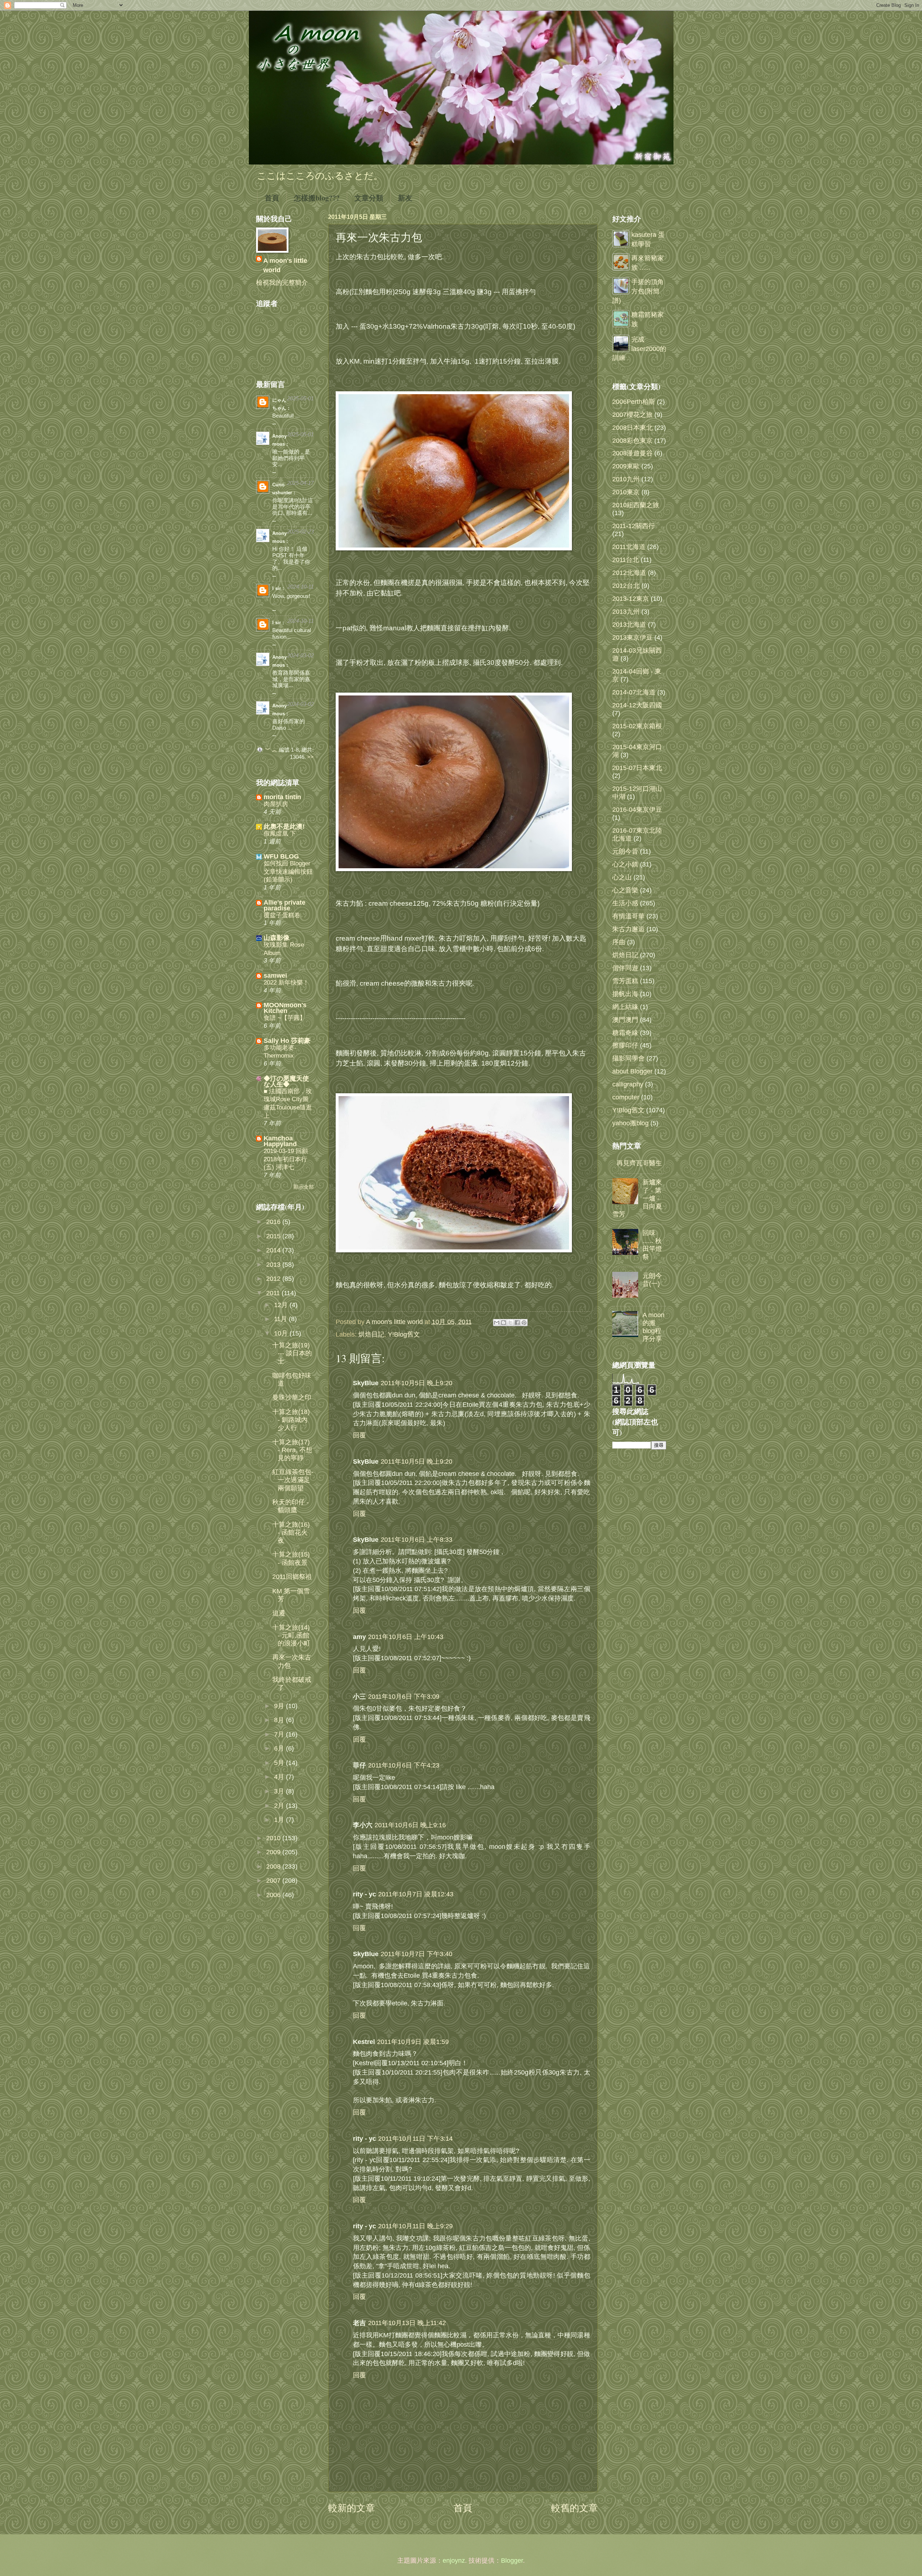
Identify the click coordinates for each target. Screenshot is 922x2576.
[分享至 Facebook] (517, 1323)
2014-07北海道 (634, 692)
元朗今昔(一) (652, 1280)
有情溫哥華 (628, 916)
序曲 (619, 942)
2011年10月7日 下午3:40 (417, 1954)
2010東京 (626, 492)
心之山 (622, 877)
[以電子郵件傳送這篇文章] (497, 1323)
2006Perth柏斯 (634, 402)
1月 (280, 1820)
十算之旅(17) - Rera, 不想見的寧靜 (292, 1450)
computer (626, 1097)
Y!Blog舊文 (404, 1334)
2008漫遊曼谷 (632, 453)
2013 (274, 1264)
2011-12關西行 (634, 526)
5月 (280, 1763)
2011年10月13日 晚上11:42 (407, 2323)
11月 (281, 1319)
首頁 (272, 198)
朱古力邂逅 (628, 929)
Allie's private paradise (285, 905)
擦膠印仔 (625, 1045)
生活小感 (625, 903)
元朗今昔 (625, 851)
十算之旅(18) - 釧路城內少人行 (291, 1420)
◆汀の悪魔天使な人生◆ (286, 1081)
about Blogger (632, 1071)
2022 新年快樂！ (286, 982)
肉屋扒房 (276, 804)
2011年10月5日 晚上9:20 (417, 1383)
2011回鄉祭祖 (292, 1577)
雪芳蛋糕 (625, 981)
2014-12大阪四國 (637, 705)
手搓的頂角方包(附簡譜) (638, 291)
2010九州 (626, 479)
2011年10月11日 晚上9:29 (415, 2226)
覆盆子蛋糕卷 (282, 915)
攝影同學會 (628, 1058)
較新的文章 (352, 2508)
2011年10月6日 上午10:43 (406, 1637)
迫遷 (279, 1613)
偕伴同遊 (625, 968)
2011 (274, 1293)
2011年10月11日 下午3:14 (415, 2138)
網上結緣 (625, 1007)
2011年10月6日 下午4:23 (404, 1765)
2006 (274, 1895)
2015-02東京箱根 (637, 726)
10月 (282, 1333)
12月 (282, 1305)
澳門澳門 (625, 1020)
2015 (274, 1236)
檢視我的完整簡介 (282, 282)
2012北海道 (629, 573)
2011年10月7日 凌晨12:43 (416, 1894)
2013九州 (626, 611)
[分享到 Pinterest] (524, 1323)
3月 (280, 1791)
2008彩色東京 (632, 440)
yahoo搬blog (630, 1123)
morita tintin (282, 797)
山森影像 (277, 938)
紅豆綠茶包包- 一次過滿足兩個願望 (293, 1480)
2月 (280, 1805)
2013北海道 (629, 624)
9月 (280, 1706)
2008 (274, 1866)
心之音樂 (625, 890)
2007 (274, 1880)
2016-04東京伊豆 (637, 809)
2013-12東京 (631, 598)
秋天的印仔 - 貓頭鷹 (290, 1506)
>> (310, 757)
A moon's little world (285, 265)
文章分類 (369, 198)
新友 (405, 198)
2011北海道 (629, 547)
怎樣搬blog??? (317, 198)
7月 (280, 1734)
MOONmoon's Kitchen (285, 1008)
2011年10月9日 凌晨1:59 (413, 2042)
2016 (274, 1222)
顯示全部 (304, 1187)
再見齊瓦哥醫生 (639, 1163)
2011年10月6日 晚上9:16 (410, 1825)
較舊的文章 (574, 2508)
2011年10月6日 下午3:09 (404, 1696)
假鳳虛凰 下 (280, 833)
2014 (274, 1250)
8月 (280, 1720)
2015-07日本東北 (637, 768)
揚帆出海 (625, 994)
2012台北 (626, 586)
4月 (280, 1777)
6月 (280, 1748)
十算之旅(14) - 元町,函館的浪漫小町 (291, 1635)
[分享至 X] (510, 1323)
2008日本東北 (632, 427)
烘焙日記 (371, 1334)
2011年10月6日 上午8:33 (417, 1539)
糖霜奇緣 (625, 1033)
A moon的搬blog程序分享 (654, 1327)
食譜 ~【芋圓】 (285, 1018)
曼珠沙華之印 (292, 1397)
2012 (274, 1278)
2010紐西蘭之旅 (636, 505)
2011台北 (626, 560)
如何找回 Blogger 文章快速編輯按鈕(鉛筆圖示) (288, 871)
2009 (274, 1852)
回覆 (359, 1435)
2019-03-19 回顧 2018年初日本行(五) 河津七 (286, 1159)
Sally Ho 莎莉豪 (287, 1041)
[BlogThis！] (503, 1323)
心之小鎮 (625, 864)
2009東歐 (626, 466)
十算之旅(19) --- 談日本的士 (292, 1353)
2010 (274, 1838)
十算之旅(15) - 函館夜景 (291, 1558)
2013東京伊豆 (632, 637)
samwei (275, 975)
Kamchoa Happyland (280, 1141)
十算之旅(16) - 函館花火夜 (291, 1532)
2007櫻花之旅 (632, 415)
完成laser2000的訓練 (639, 349)
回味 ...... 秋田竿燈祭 (652, 1245)
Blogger (512, 2560)
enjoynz (454, 2560)
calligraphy (628, 1084)
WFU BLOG (281, 856)
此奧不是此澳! (284, 826)
